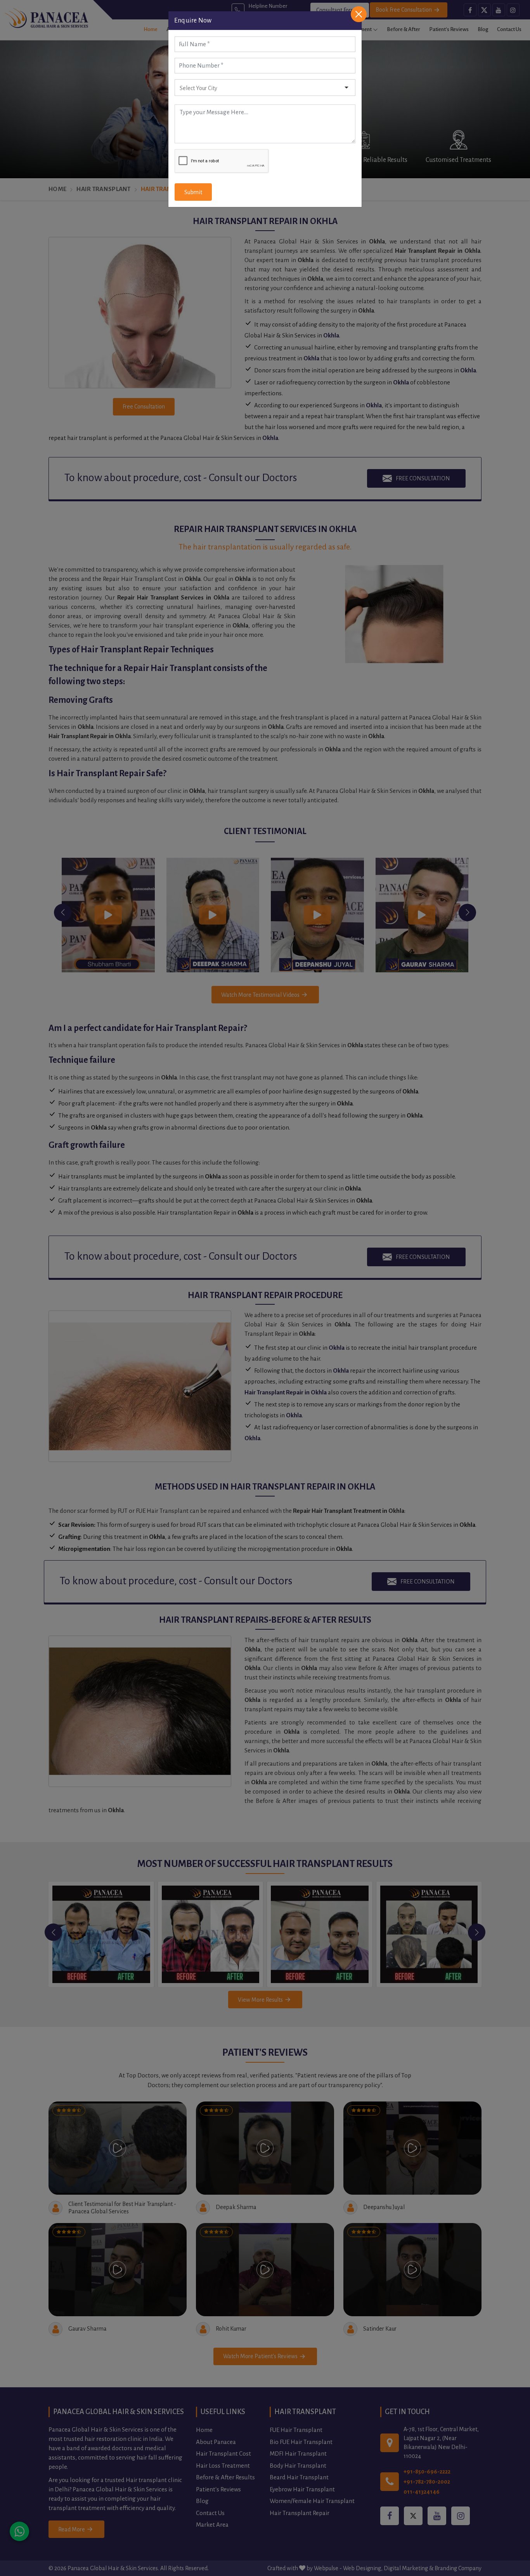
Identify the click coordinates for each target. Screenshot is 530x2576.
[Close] (359, 14)
